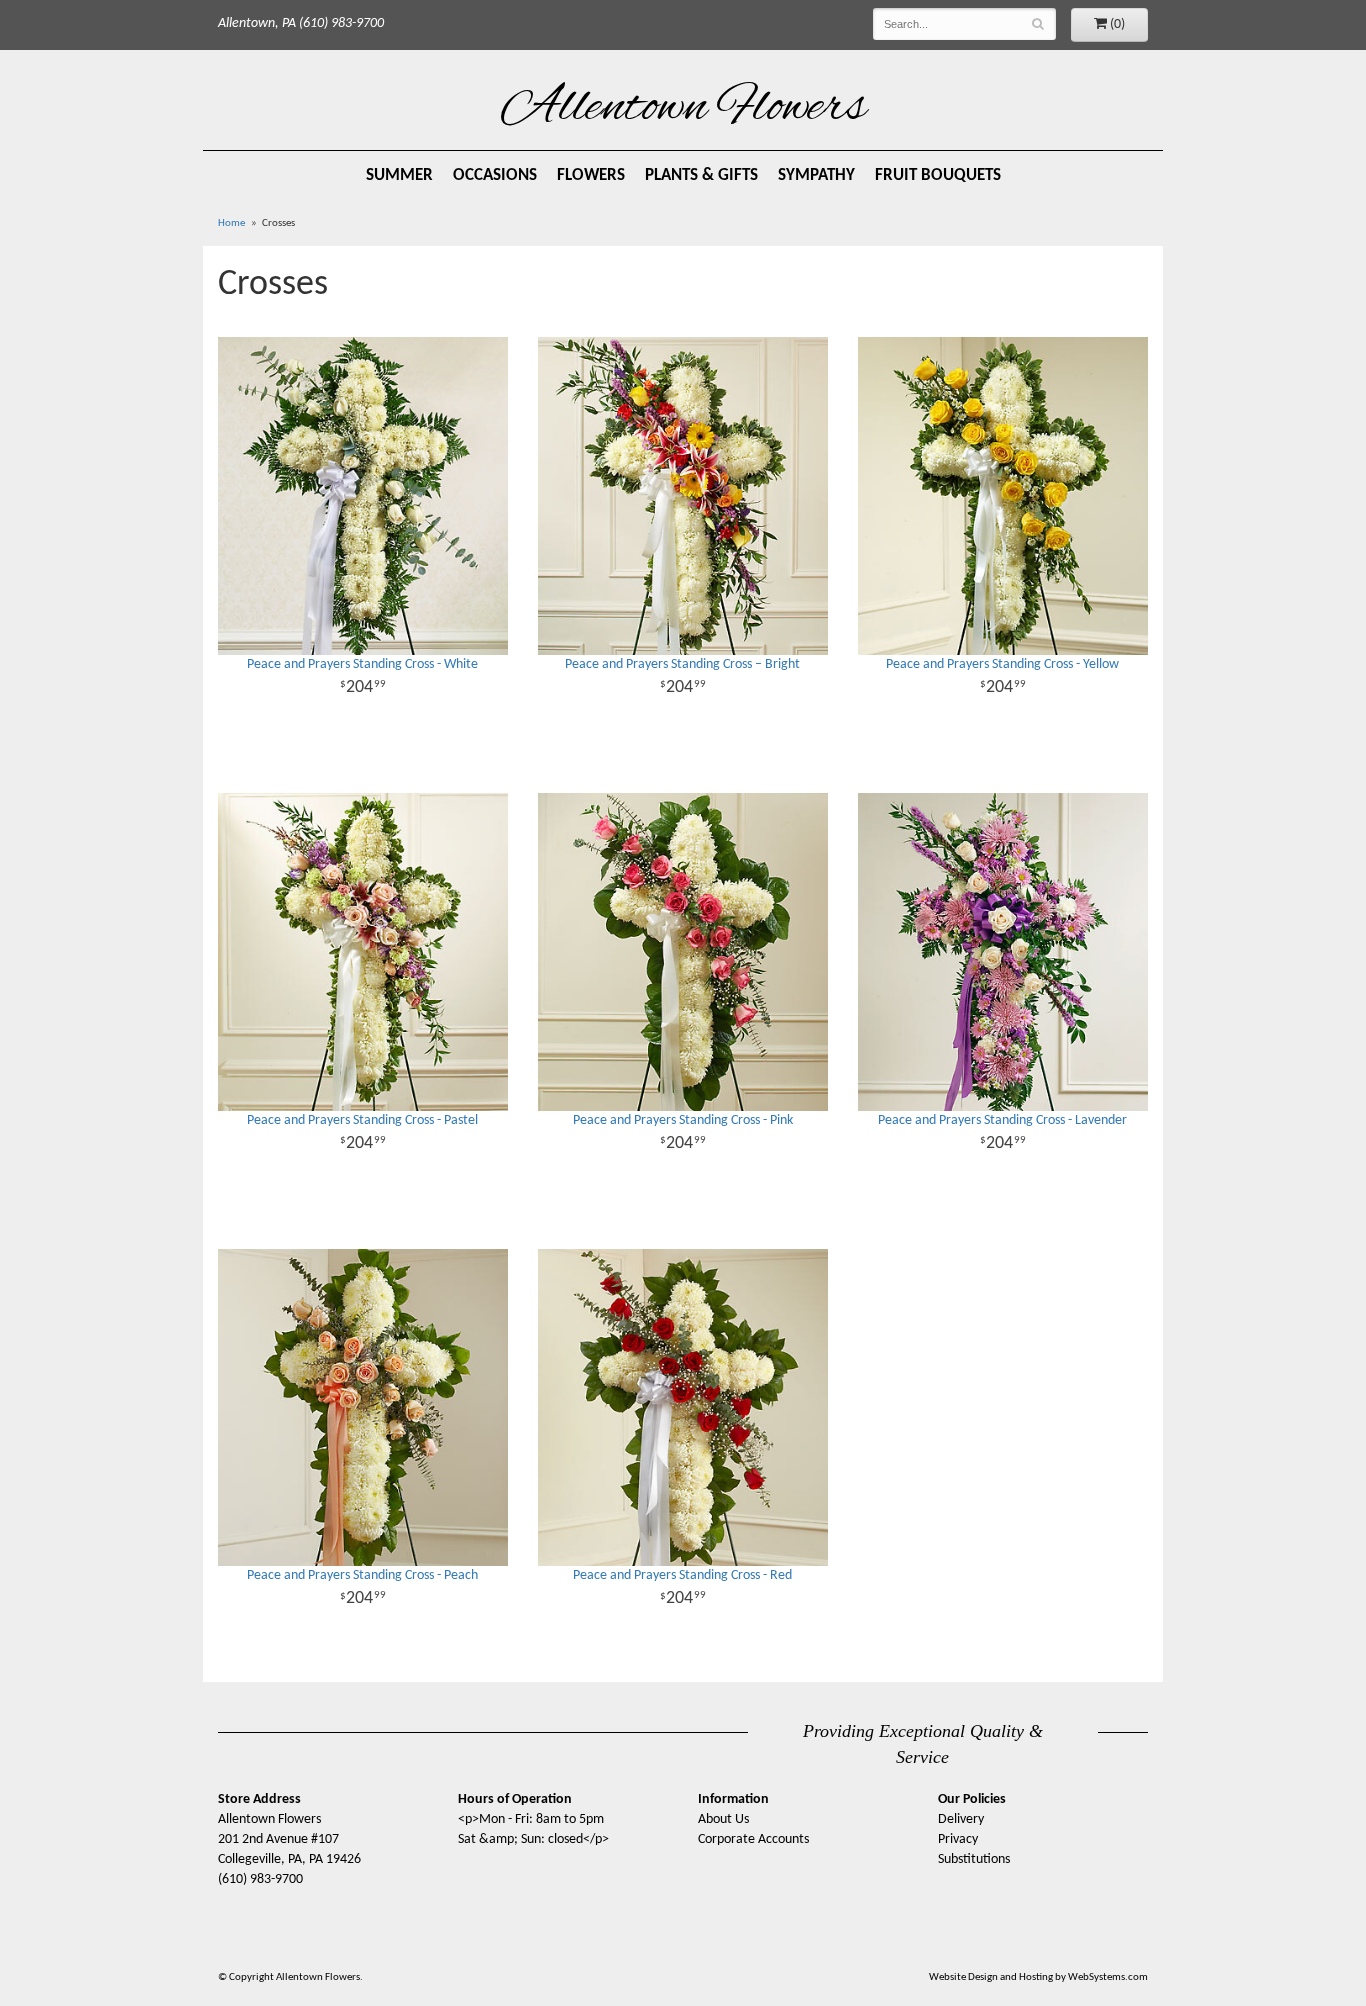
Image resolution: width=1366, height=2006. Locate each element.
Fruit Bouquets (938, 175)
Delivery (961, 1819)
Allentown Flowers (683, 109)
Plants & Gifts (701, 175)
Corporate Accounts (753, 1839)
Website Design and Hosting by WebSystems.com (1038, 1977)
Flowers (591, 175)
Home (231, 223)
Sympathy (816, 175)
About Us (723, 1819)
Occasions (495, 175)
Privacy (958, 1839)
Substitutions (974, 1859)
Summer (399, 175)
